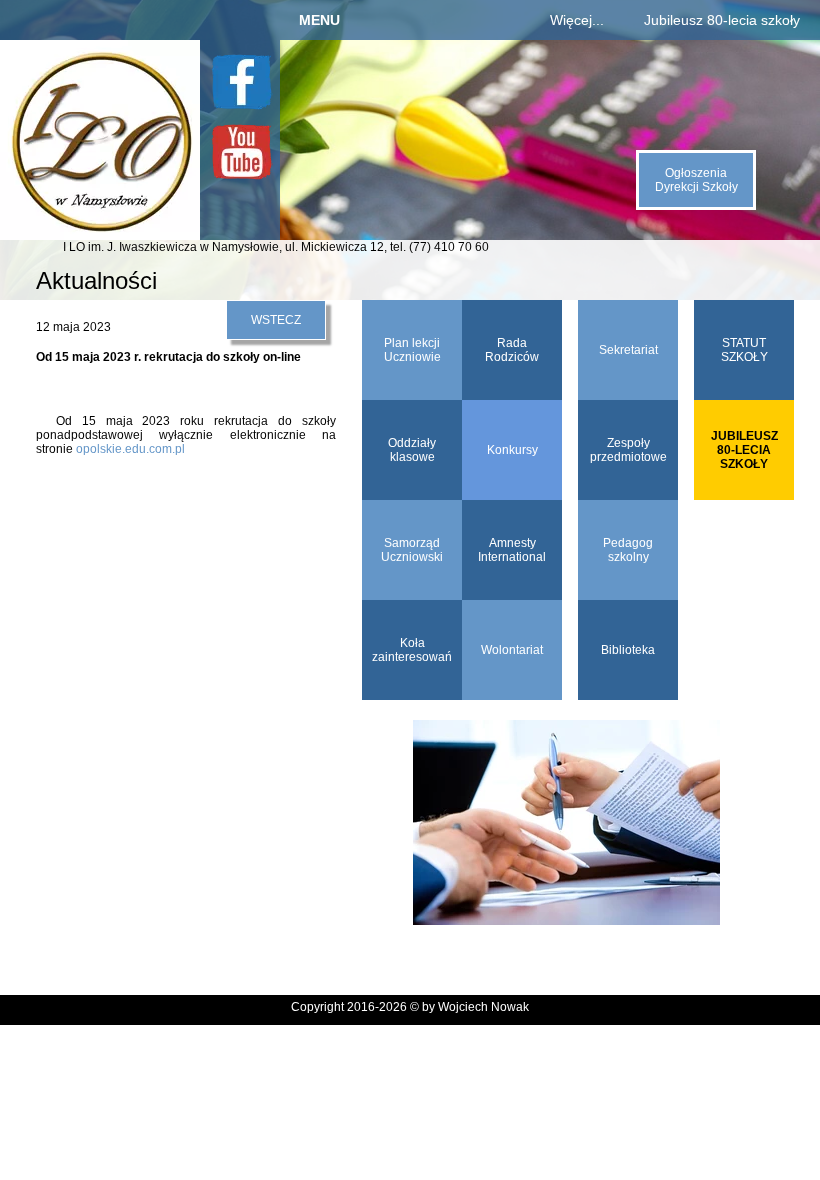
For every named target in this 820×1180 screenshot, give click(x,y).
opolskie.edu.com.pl (130, 449)
